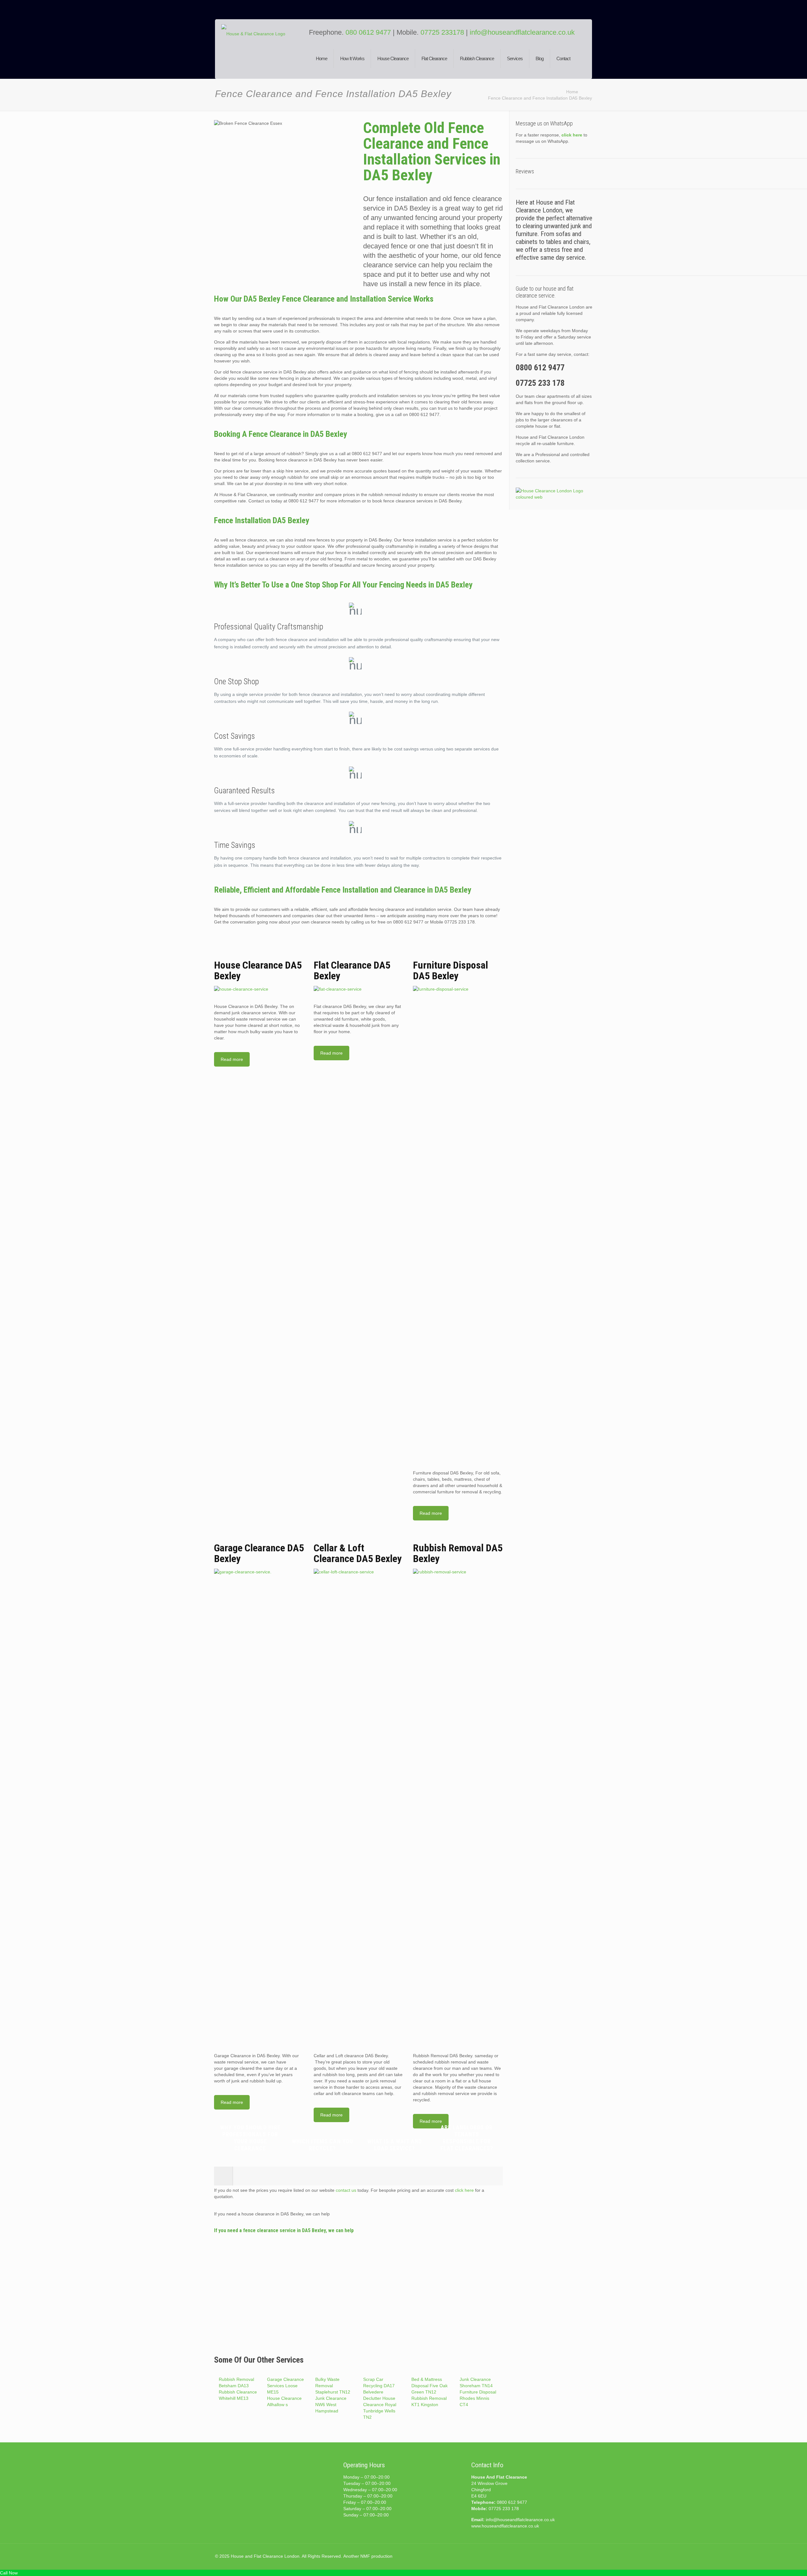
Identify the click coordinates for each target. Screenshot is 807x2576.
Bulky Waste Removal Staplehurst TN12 (333, 2386)
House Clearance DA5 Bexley (258, 970)
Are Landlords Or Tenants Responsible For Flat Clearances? (467, 2138)
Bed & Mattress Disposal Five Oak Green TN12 (430, 2386)
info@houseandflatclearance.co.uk (522, 32)
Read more (232, 1059)
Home (572, 92)
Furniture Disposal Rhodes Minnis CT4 (478, 2398)
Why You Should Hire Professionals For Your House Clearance (250, 2138)
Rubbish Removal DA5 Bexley (458, 1553)
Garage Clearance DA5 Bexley (259, 1553)
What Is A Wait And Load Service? (395, 2145)
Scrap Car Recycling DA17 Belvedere (379, 2386)
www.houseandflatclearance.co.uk (505, 2526)
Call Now (9, 2573)
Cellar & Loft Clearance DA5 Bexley (358, 1553)
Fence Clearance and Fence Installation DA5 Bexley (540, 98)
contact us (346, 2190)
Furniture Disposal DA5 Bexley (450, 970)
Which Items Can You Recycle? (322, 2145)
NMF (365, 2556)
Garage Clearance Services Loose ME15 (285, 2386)
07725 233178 (442, 32)
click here (464, 2190)
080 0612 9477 (369, 32)
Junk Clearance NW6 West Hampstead (331, 2405)
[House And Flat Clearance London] (261, 54)
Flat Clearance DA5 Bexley (352, 970)
